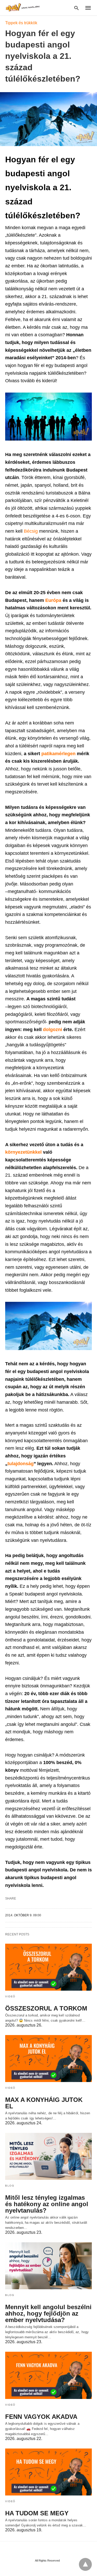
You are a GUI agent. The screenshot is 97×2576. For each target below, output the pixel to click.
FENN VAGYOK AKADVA (41, 2417)
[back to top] (85, 2564)
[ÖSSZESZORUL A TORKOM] (48, 1967)
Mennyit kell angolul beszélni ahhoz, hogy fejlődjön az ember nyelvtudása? (48, 2313)
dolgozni (53, 1030)
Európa (54, 600)
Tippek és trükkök (21, 23)
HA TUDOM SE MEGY (37, 2513)
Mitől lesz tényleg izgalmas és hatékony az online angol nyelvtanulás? (47, 2204)
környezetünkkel (24, 1152)
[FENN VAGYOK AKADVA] (48, 2375)
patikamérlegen (59, 754)
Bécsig (31, 531)
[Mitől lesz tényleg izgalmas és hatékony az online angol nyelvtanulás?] (48, 2156)
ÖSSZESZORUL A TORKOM (46, 2008)
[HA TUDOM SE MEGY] (48, 2472)
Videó (10, 1996)
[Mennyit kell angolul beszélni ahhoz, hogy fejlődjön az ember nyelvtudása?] (48, 2266)
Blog (10, 2186)
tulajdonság (21, 1464)
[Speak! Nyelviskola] (23, 7)
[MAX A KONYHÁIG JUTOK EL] (48, 2059)
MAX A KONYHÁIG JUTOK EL (44, 2103)
